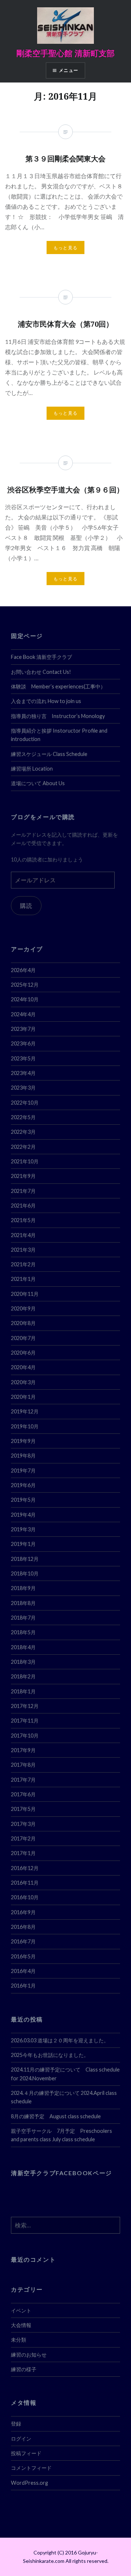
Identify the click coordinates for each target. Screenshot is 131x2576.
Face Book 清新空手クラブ (41, 657)
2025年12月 (25, 985)
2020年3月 (23, 1382)
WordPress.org (29, 2483)
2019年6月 (23, 1485)
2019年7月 (23, 1471)
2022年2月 (23, 1147)
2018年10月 (25, 1573)
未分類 (19, 2340)
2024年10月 (25, 999)
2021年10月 (25, 1161)
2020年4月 (23, 1367)
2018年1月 (23, 1691)
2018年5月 (23, 1632)
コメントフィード (31, 2468)
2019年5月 (23, 1500)
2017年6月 (23, 1794)
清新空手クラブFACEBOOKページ (61, 2173)
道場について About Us (38, 783)
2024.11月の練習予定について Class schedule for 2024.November (65, 2074)
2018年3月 (23, 1662)
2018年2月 (23, 1676)
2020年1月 (23, 1397)
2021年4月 (23, 1235)
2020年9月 (23, 1308)
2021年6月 (23, 1206)
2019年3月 (23, 1529)
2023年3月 (23, 1088)
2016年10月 (25, 1897)
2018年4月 (23, 1647)
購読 (26, 905)
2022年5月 (23, 1117)
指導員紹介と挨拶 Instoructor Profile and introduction (59, 735)
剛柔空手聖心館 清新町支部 (65, 53)
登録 (16, 2424)
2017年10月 (25, 1736)
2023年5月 (23, 1058)
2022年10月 (25, 1103)
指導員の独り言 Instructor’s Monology (58, 716)
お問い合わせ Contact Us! (41, 672)
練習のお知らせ (29, 2355)
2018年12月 (25, 1559)
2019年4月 (23, 1515)
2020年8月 (23, 1323)
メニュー (69, 70)
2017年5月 (23, 1809)
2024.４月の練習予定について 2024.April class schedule (64, 2097)
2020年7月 (23, 1338)
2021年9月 (23, 1176)
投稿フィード (26, 2453)
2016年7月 (23, 1941)
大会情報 (21, 2325)
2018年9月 (23, 1588)
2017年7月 (23, 1780)
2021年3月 (23, 1250)
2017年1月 (23, 1853)
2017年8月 (23, 1765)
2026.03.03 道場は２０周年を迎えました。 (60, 2040)
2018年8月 (23, 1603)
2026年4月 (23, 970)
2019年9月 (23, 1441)
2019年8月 (23, 1456)
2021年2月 (23, 1264)
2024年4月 (23, 1014)
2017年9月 (23, 1750)
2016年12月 (25, 1868)
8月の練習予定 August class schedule (56, 2116)
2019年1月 (23, 1544)
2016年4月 (23, 1971)
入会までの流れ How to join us (46, 701)
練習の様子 (24, 2369)
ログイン (21, 2439)
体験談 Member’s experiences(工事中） (58, 686)
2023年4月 (23, 1073)
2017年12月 (25, 1706)
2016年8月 (23, 1927)
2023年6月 (23, 1043)
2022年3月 (23, 1132)
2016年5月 (23, 1956)
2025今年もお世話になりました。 (50, 2055)
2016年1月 (23, 1986)
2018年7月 (23, 1618)
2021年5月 (23, 1220)
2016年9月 (23, 1912)
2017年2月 (23, 1838)
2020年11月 (25, 1294)
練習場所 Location (32, 769)
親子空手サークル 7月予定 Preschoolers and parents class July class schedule (61, 2135)
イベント (21, 2310)
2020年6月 (23, 1353)
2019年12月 (25, 1411)
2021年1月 (23, 1279)
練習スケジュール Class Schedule (49, 754)
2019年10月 (25, 1426)
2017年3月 (23, 1824)
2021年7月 (23, 1191)
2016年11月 (25, 1883)
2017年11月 (25, 1721)
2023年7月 (23, 1029)
